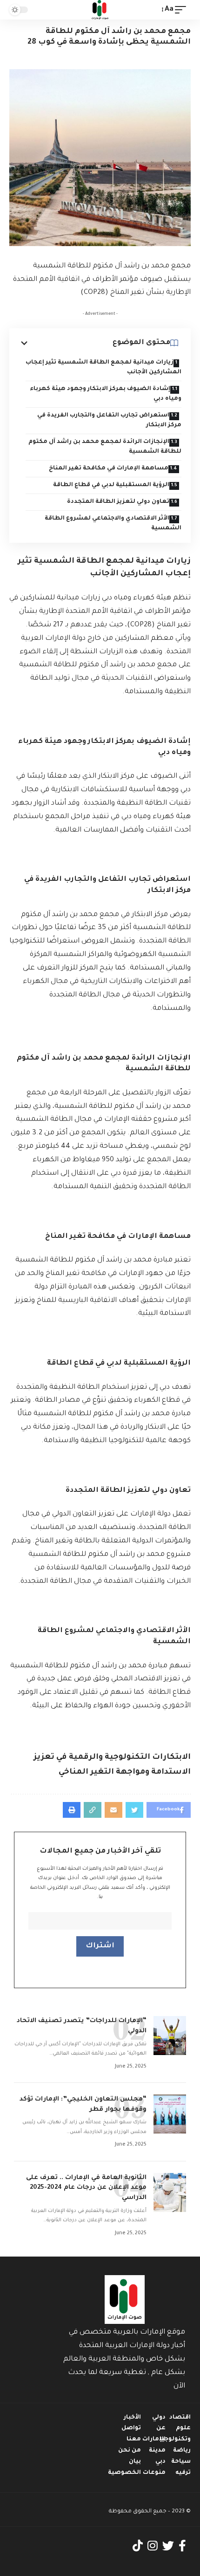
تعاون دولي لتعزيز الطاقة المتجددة (118, 502)
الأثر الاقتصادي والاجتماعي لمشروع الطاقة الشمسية (113, 524)
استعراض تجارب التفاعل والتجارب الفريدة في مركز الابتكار (109, 420)
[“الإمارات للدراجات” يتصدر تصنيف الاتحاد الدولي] (170, 2036)
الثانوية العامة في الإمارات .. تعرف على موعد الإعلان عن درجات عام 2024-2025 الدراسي (86, 2188)
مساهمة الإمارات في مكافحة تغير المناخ (109, 468)
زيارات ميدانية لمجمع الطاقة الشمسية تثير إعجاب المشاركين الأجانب (103, 368)
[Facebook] (182, 2546)
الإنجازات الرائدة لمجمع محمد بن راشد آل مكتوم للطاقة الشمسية (105, 447)
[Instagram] (153, 2546)
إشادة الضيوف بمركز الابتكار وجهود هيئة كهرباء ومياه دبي (106, 394)
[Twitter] (168, 2546)
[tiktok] (138, 2546)
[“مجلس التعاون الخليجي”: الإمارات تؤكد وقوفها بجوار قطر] (170, 2114)
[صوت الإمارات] (100, 10)
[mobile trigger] (183, 10)
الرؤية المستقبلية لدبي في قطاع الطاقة (111, 485)
